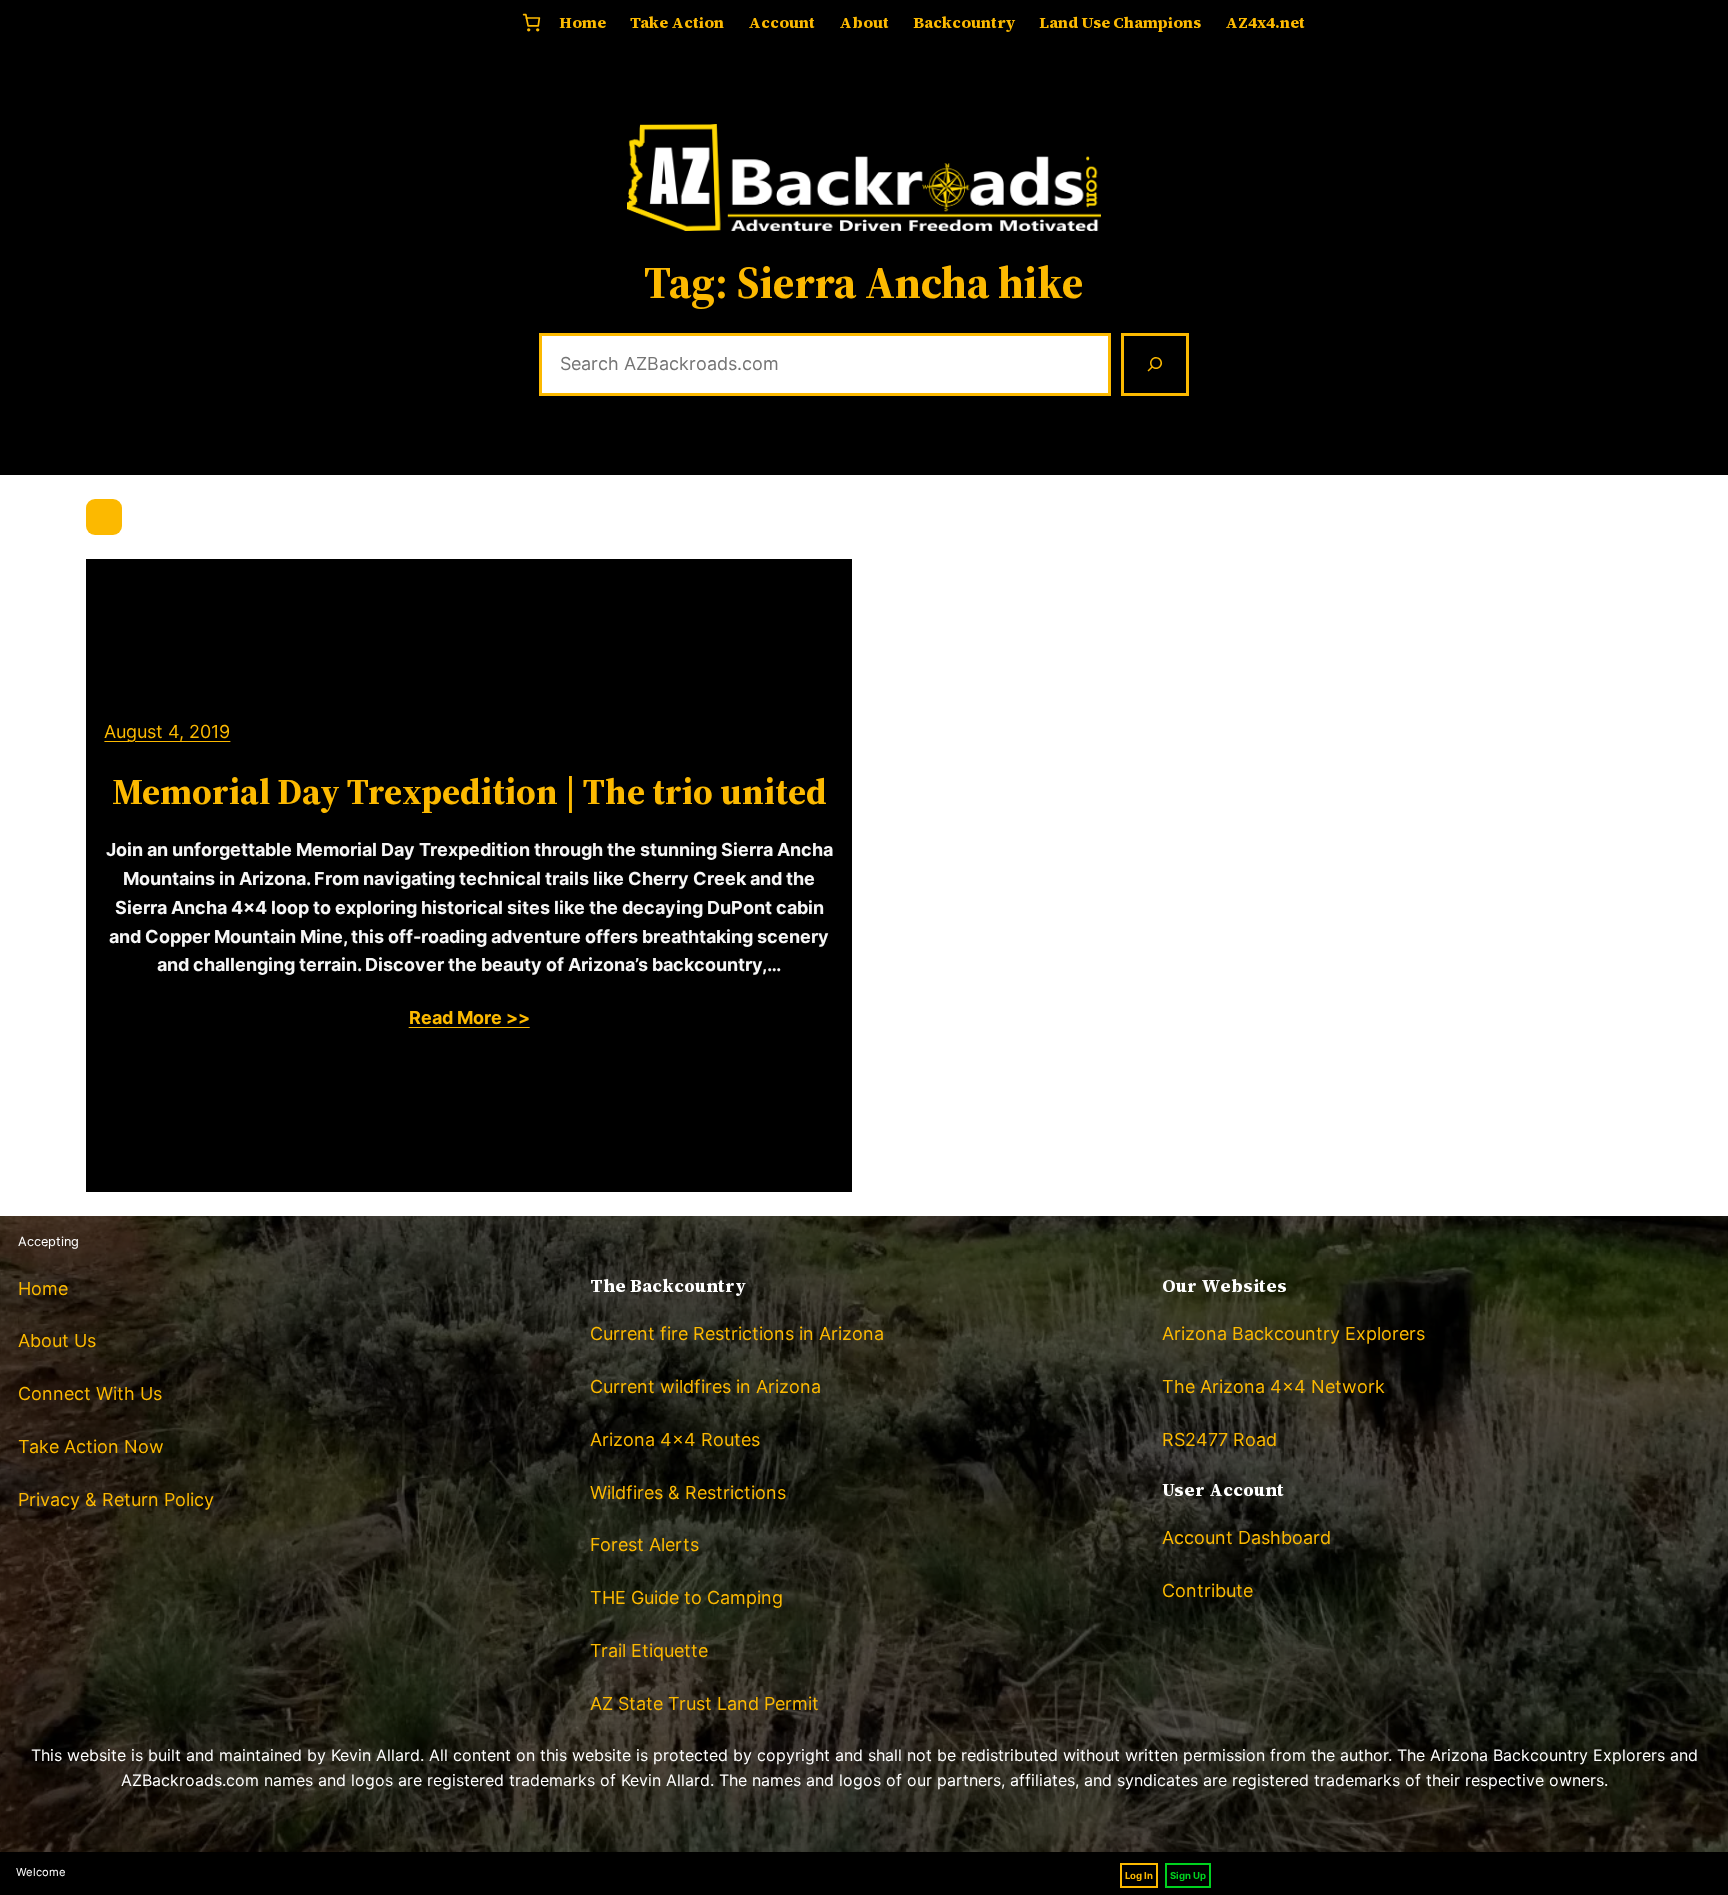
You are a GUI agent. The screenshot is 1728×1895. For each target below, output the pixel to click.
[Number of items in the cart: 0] (531, 22)
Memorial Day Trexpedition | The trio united (469, 791)
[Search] (1155, 365)
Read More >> (469, 1017)
